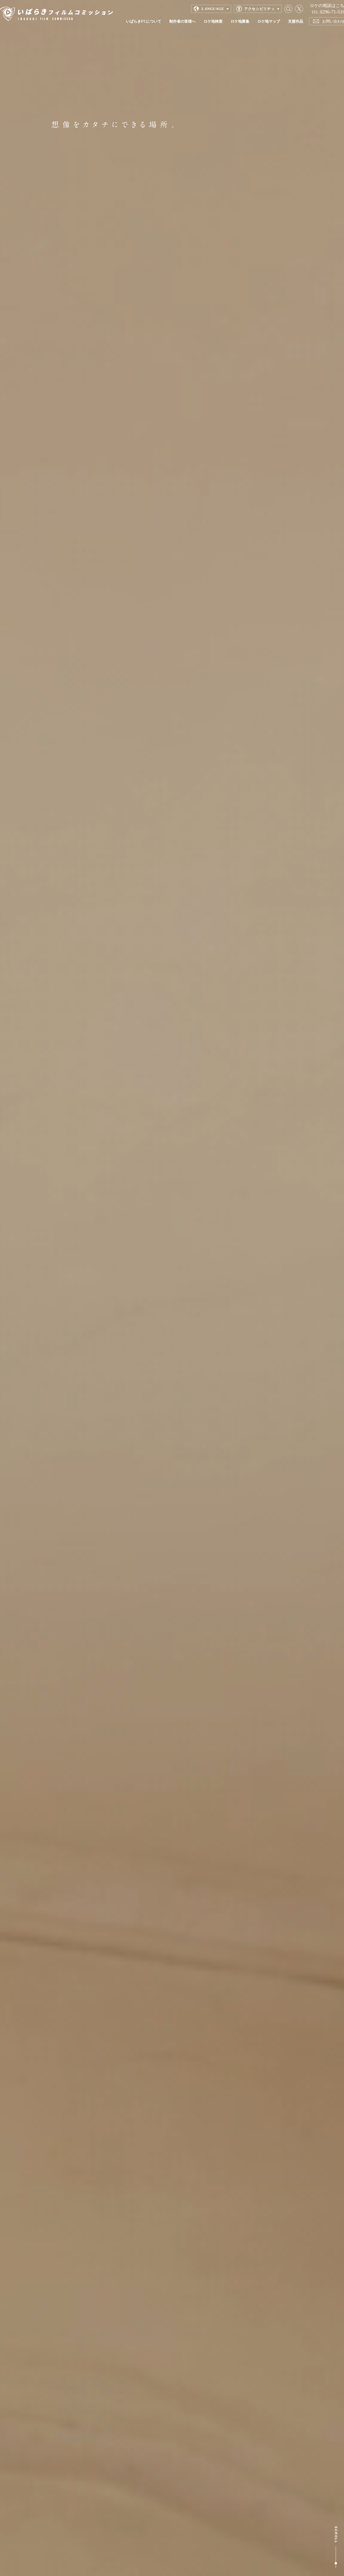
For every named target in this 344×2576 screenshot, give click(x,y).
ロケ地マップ (269, 21)
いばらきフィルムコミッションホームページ (56, 14)
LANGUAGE (213, 9)
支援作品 (296, 21)
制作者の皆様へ (182, 21)
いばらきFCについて (144, 21)
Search (288, 9)
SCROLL (336, 2547)
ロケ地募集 (240, 21)
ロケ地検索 (213, 21)
